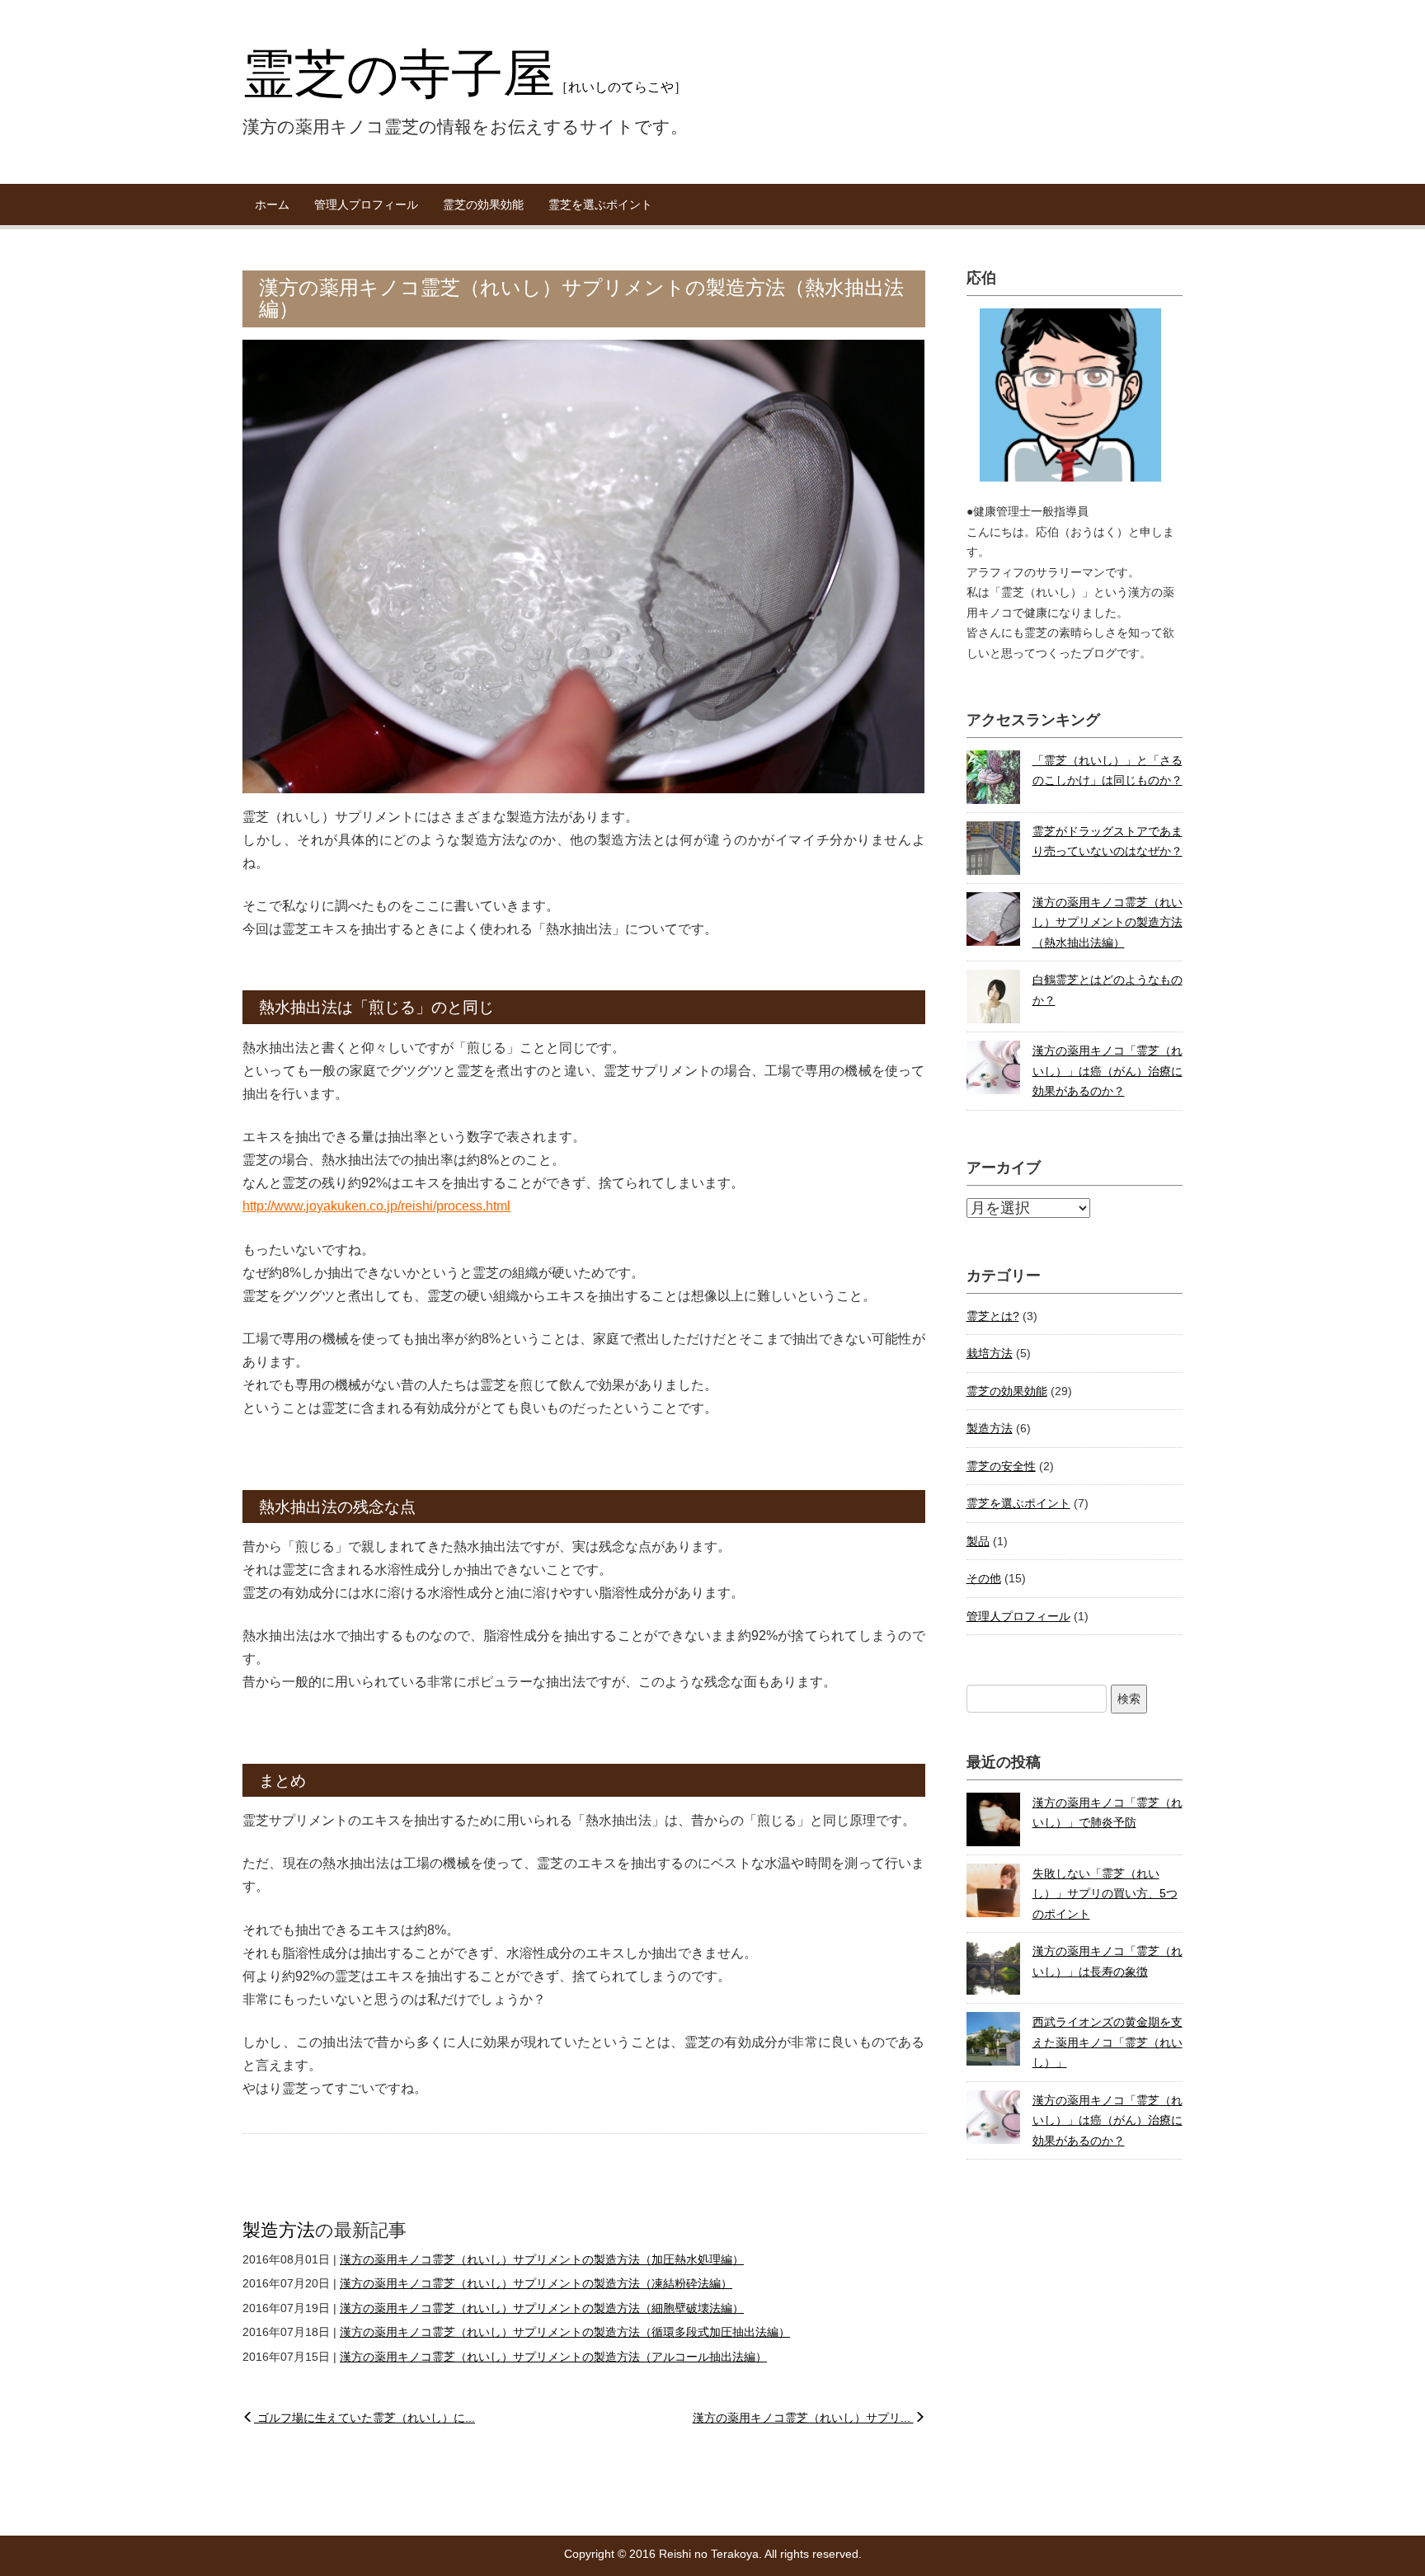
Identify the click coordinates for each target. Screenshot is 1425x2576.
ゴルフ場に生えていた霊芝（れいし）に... (364, 2418)
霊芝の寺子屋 (465, 73)
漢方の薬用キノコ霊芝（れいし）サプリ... (803, 2418)
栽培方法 (990, 1353)
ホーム (272, 204)
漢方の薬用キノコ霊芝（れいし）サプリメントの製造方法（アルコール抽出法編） (553, 2357)
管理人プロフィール (366, 204)
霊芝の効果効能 (483, 204)
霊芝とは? (993, 1316)
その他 (984, 1578)
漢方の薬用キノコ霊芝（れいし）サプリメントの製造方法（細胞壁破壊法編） (542, 2308)
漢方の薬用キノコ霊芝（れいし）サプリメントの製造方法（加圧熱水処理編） (542, 2259)
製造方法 (279, 2230)
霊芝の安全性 (1001, 1466)
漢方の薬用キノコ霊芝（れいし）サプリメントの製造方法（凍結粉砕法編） (536, 2283)
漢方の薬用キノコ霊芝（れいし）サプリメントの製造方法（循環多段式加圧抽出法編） (565, 2332)
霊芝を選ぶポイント (600, 204)
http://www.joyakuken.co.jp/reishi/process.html (376, 1206)
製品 (978, 1541)
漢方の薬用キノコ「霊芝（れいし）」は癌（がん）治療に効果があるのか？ (1108, 1071)
